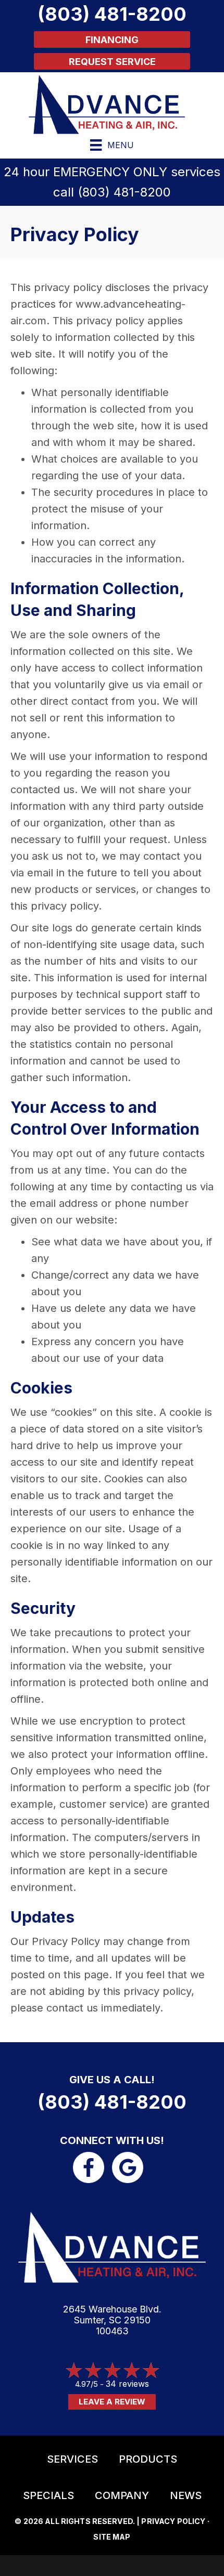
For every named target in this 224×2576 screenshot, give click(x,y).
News (186, 2495)
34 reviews (127, 2384)
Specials (48, 2495)
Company (122, 2495)
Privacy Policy (173, 2521)
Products (148, 2459)
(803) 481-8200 (124, 192)
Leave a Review (112, 2402)
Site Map (112, 2537)
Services (72, 2459)
